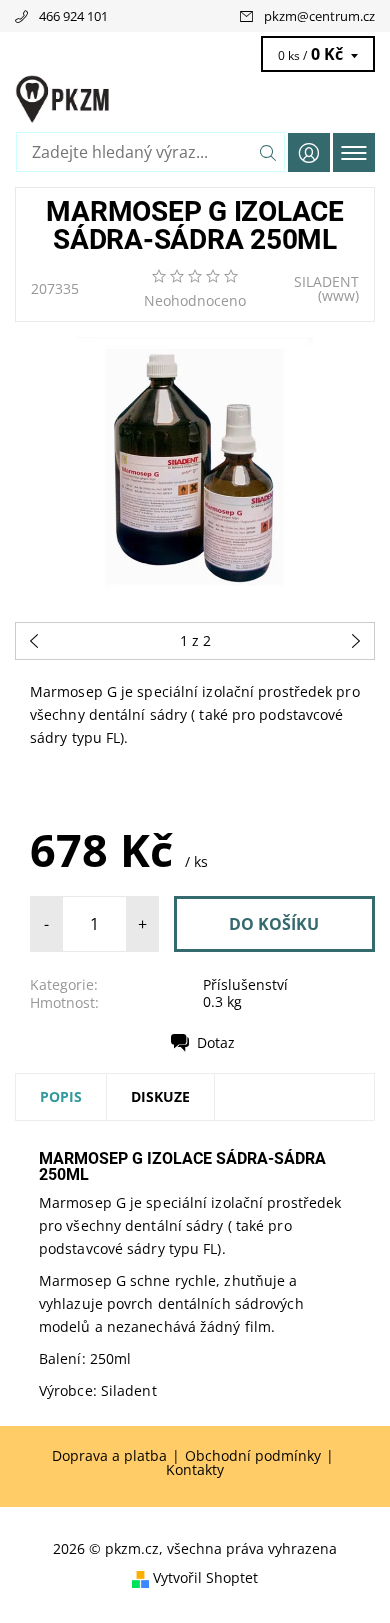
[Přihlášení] (309, 152)
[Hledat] (268, 152)
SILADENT (326, 281)
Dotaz (216, 1042)
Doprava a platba (109, 1456)
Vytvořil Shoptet (205, 1577)
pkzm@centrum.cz (319, 16)
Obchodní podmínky (253, 1456)
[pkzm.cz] (195, 98)
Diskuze (160, 1096)
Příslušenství (245, 984)
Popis (61, 1096)
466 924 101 (73, 16)
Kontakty (195, 1470)
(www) (338, 295)
